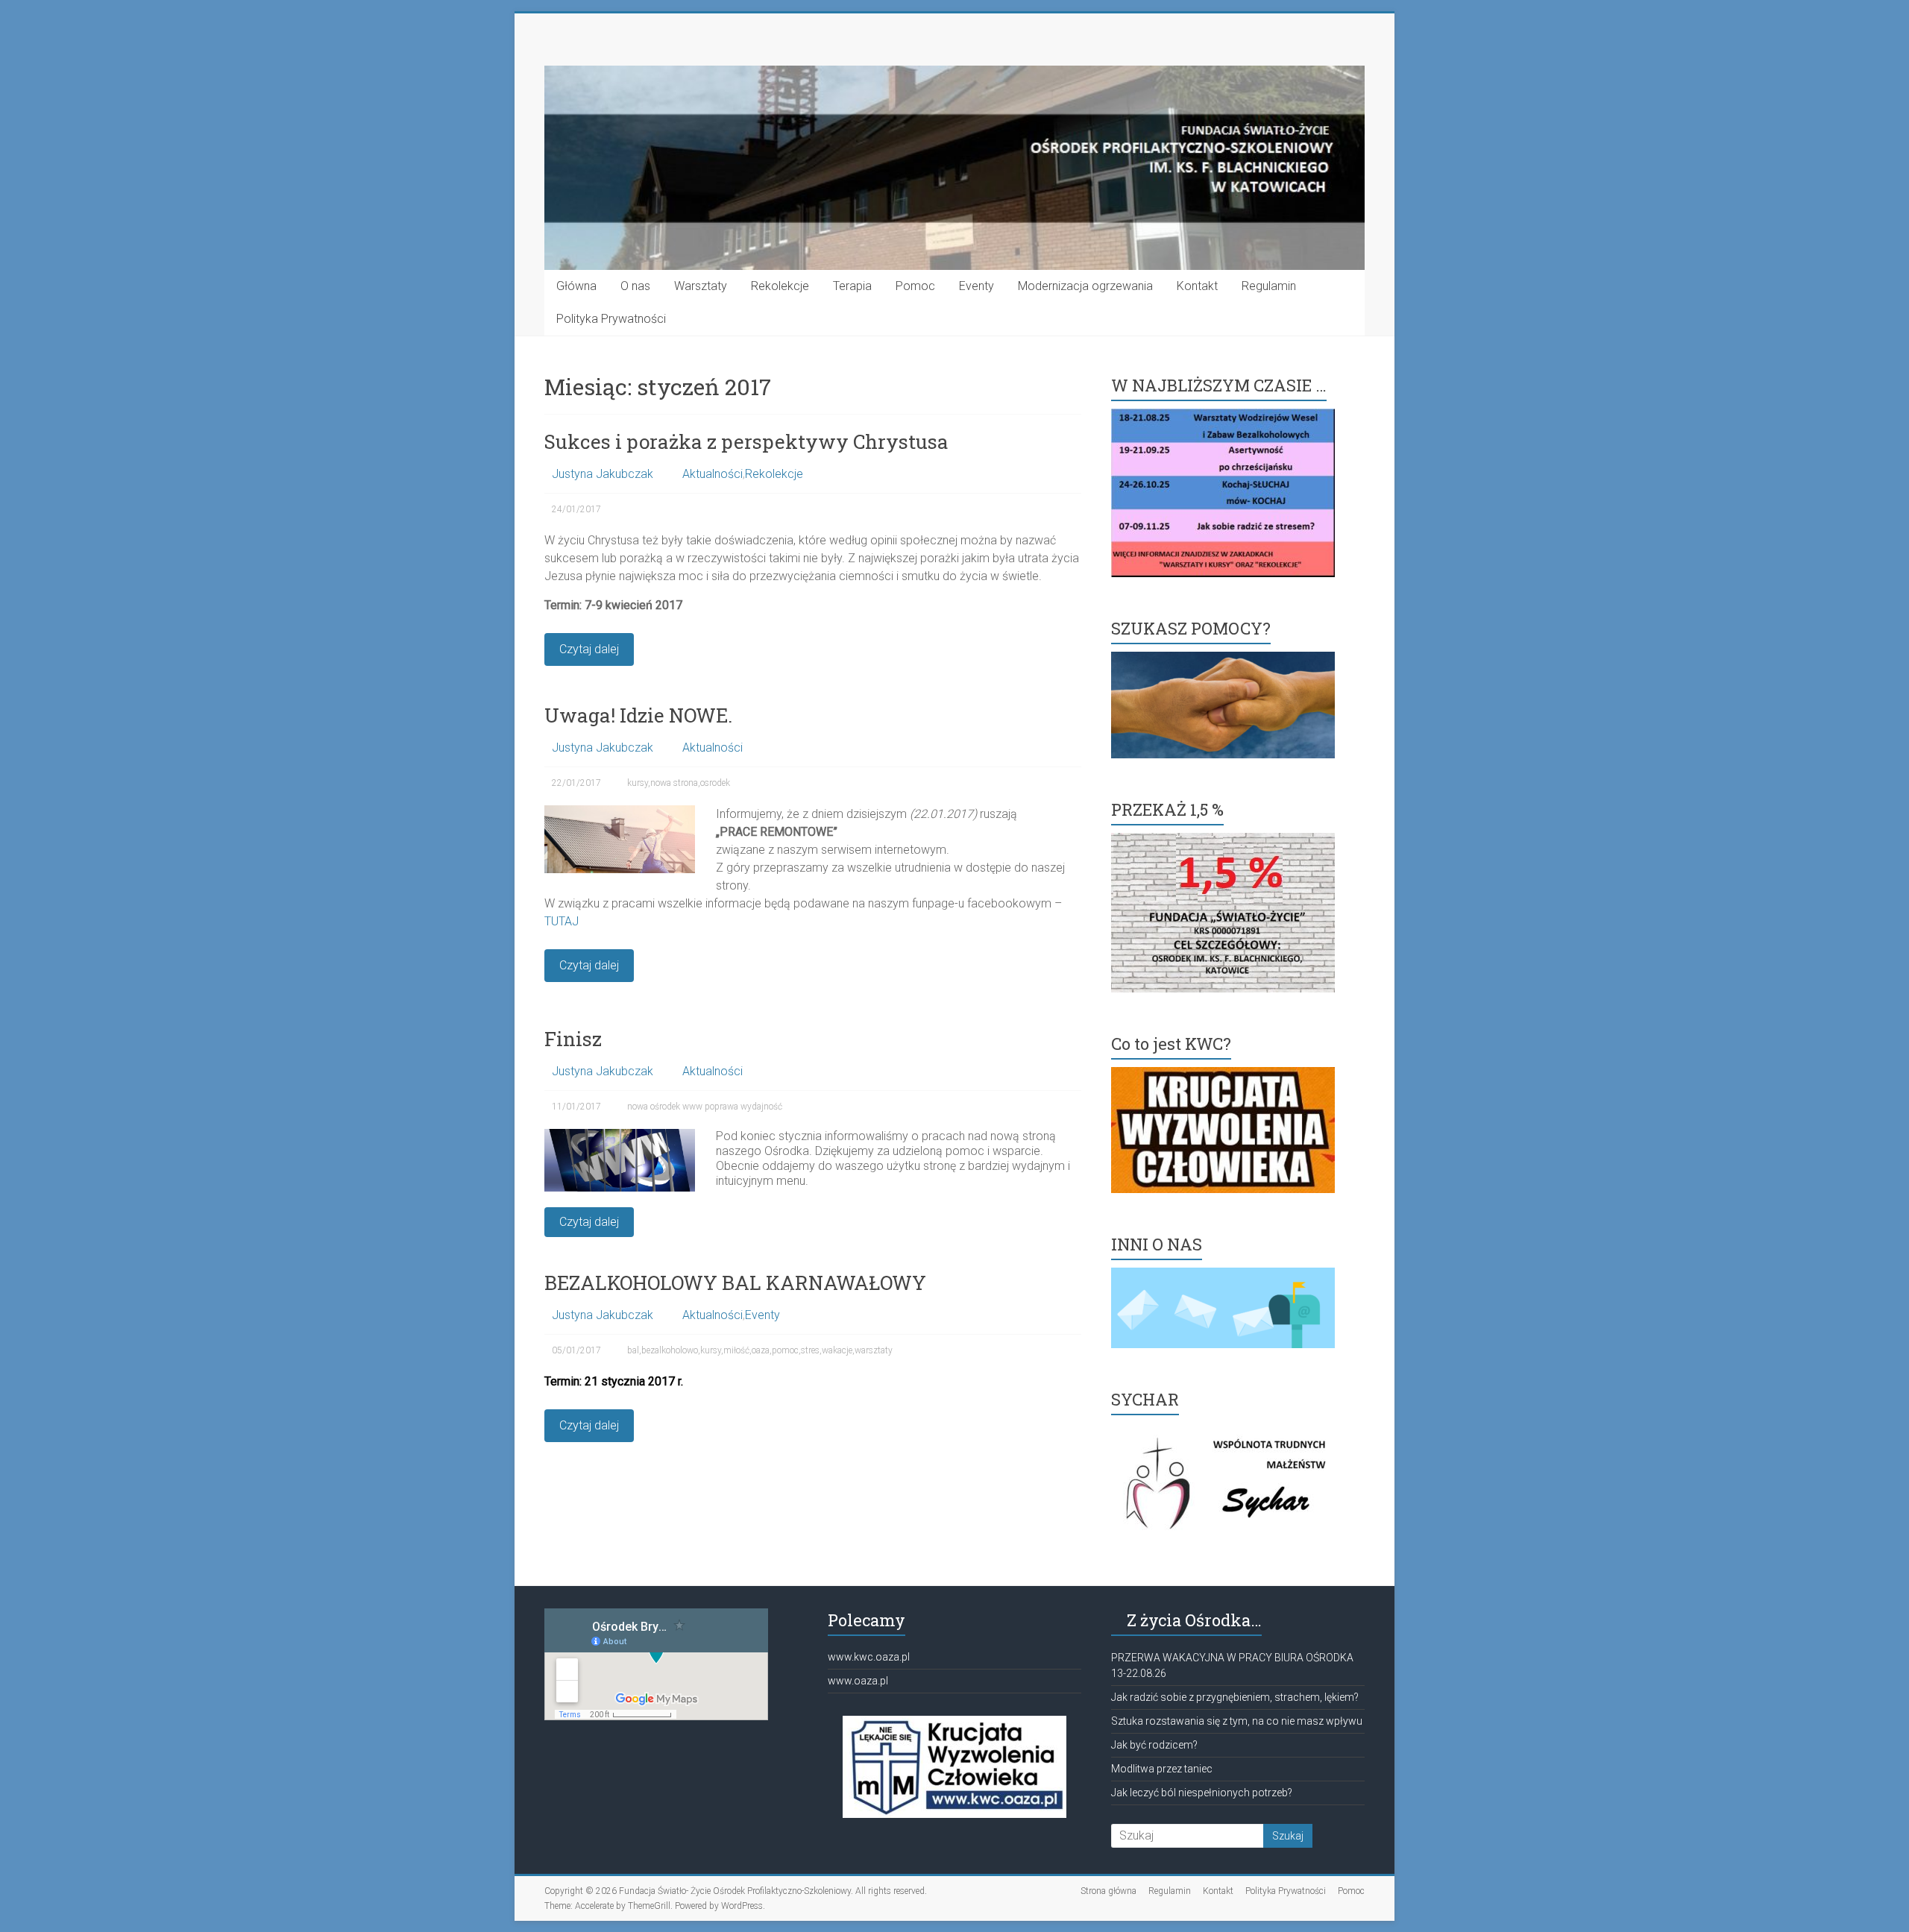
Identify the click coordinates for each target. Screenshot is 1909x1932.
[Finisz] (620, 1136)
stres (810, 1350)
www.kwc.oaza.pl (869, 1657)
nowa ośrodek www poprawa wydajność (705, 1107)
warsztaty (874, 1350)
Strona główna (1108, 1891)
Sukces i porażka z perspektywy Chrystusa (746, 441)
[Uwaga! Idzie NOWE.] (620, 812)
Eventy (976, 286)
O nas (635, 286)
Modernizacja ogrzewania (1085, 286)
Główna (576, 286)
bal (633, 1350)
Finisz (573, 1039)
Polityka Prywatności (611, 319)
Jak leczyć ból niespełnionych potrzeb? (1202, 1793)
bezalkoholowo (670, 1350)
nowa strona (674, 783)
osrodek (715, 783)
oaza (761, 1350)
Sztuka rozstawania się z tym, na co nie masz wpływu (1237, 1721)
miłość (736, 1350)
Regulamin (1269, 286)
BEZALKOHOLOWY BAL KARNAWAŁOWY (735, 1283)
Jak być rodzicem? (1154, 1745)
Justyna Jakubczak (603, 474)
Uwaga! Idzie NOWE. (638, 715)
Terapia (852, 286)
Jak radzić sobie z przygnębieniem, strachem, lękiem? (1235, 1697)
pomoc (785, 1350)
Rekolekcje (780, 286)
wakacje (837, 1350)
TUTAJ (562, 921)
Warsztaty (701, 286)
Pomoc (915, 286)
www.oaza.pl (858, 1681)
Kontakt (1197, 286)
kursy (638, 783)
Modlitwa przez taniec (1162, 1769)
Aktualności (713, 474)
